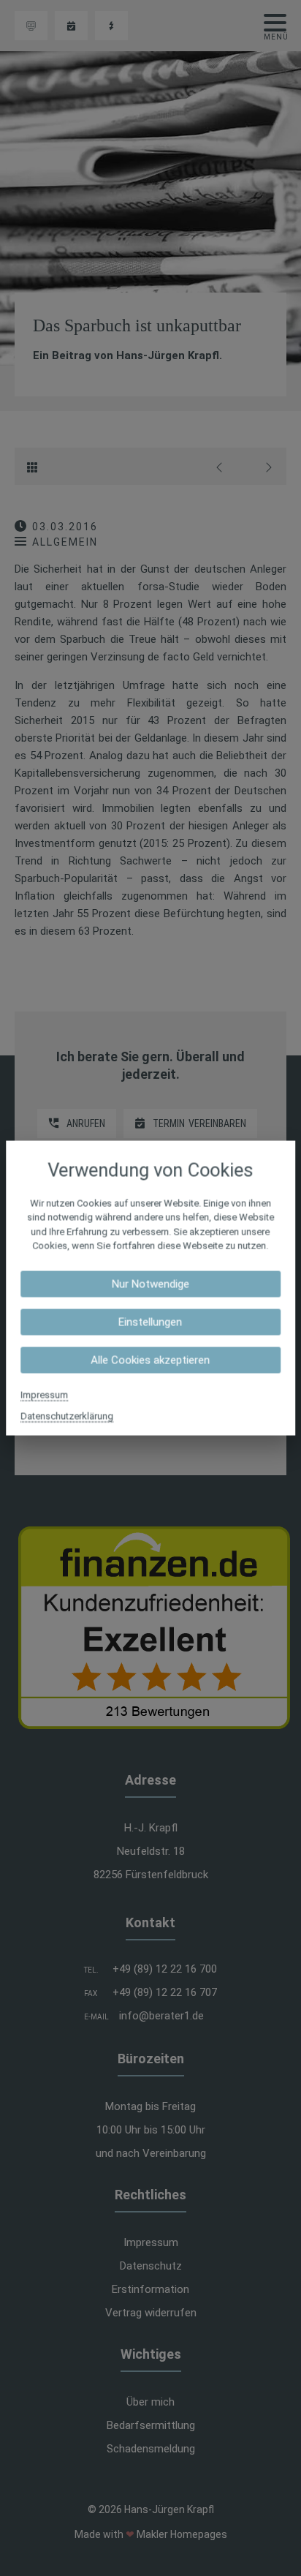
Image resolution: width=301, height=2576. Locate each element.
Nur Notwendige (150, 1284)
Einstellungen (150, 1322)
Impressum (44, 1394)
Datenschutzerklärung (67, 1416)
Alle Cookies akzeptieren (150, 1360)
